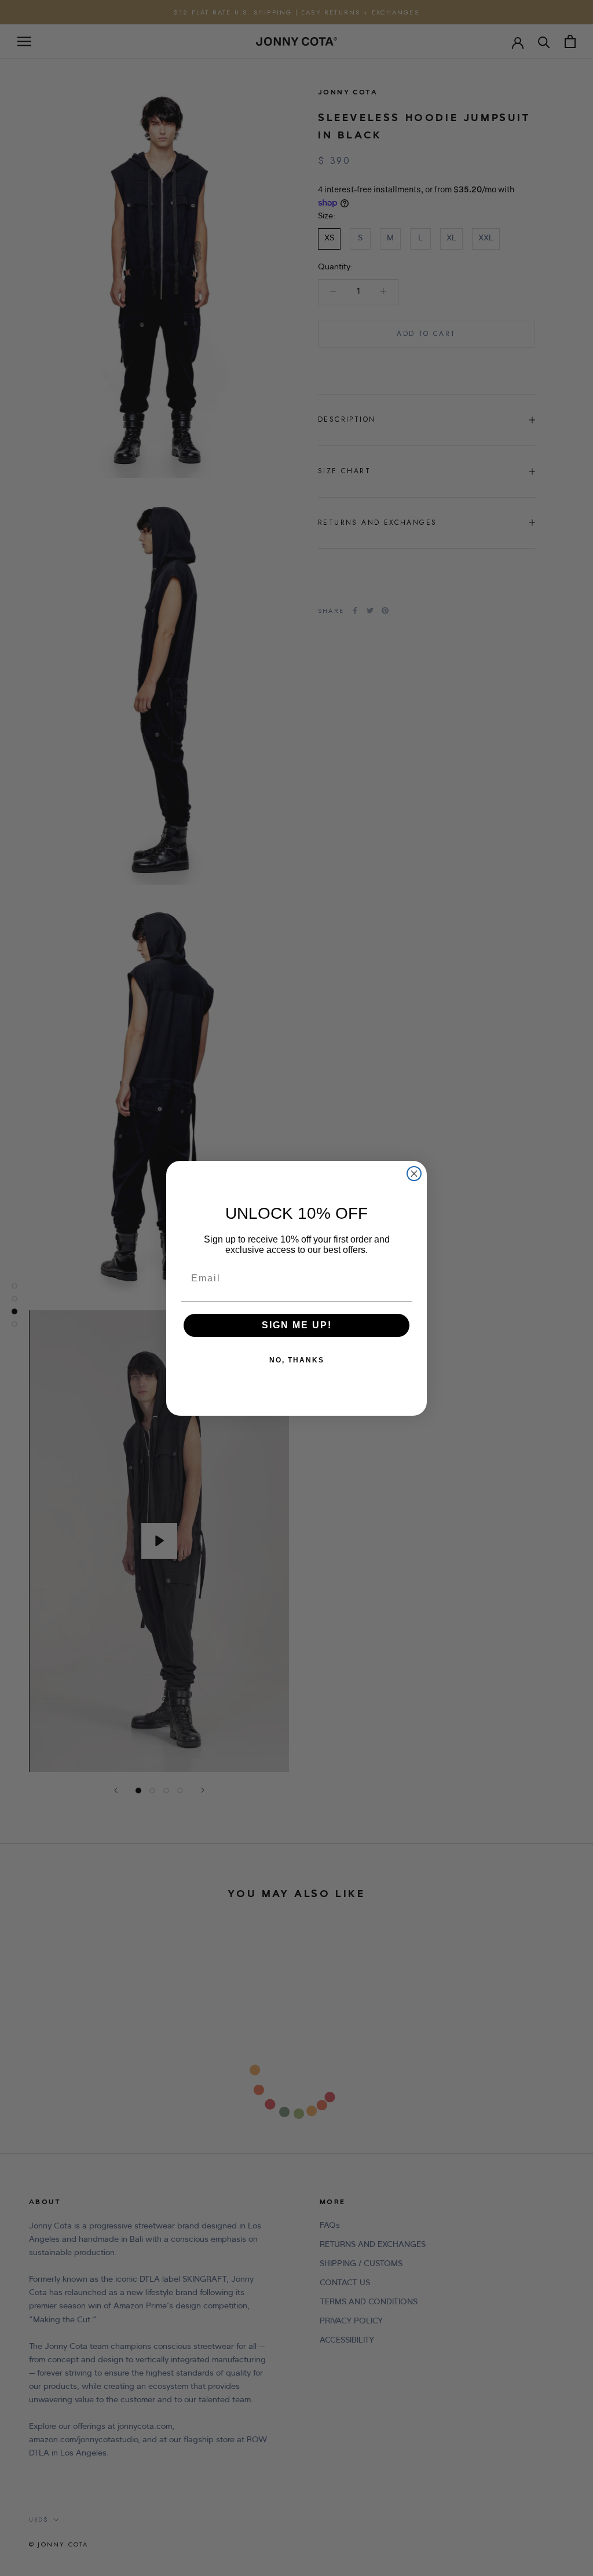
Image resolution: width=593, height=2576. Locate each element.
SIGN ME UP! (297, 1325)
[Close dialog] (414, 1174)
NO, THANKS (297, 1360)
